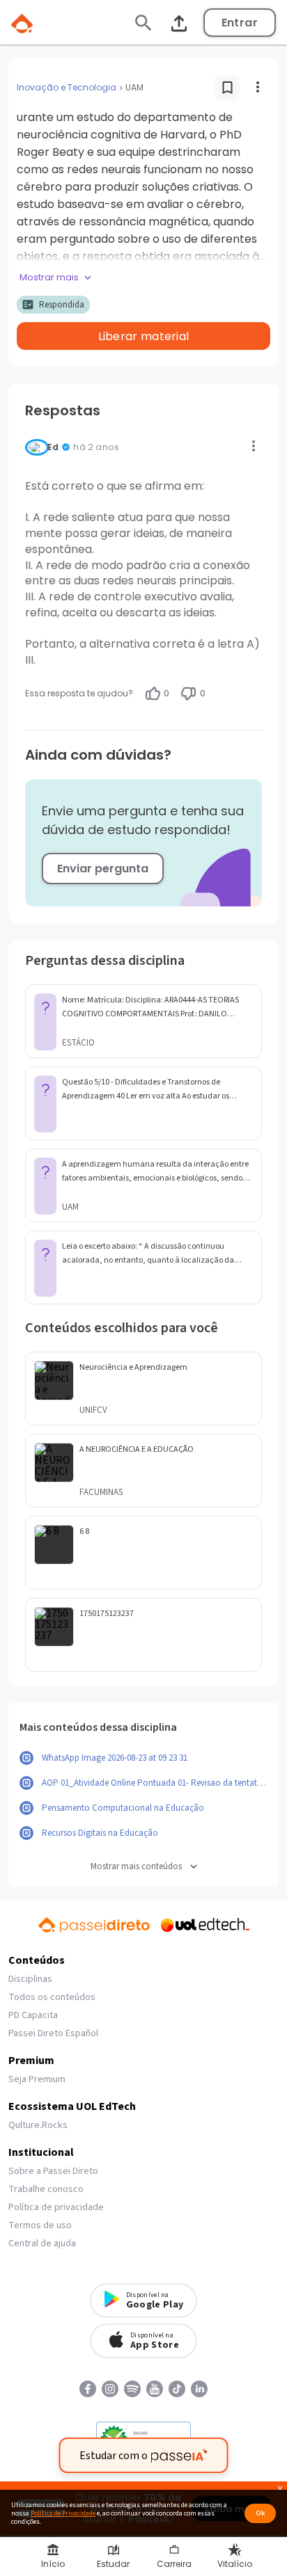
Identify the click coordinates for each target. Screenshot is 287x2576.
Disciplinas (30, 1979)
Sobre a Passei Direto (53, 2171)
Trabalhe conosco (46, 2189)
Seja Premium (37, 2079)
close (280, 2490)
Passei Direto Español (53, 2033)
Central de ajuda (42, 2243)
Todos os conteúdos (52, 1997)
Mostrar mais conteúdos (136, 1867)
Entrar (240, 23)
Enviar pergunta (103, 869)
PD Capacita (33, 2015)
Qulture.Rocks (38, 2125)
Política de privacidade (56, 2207)
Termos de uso (40, 2225)
